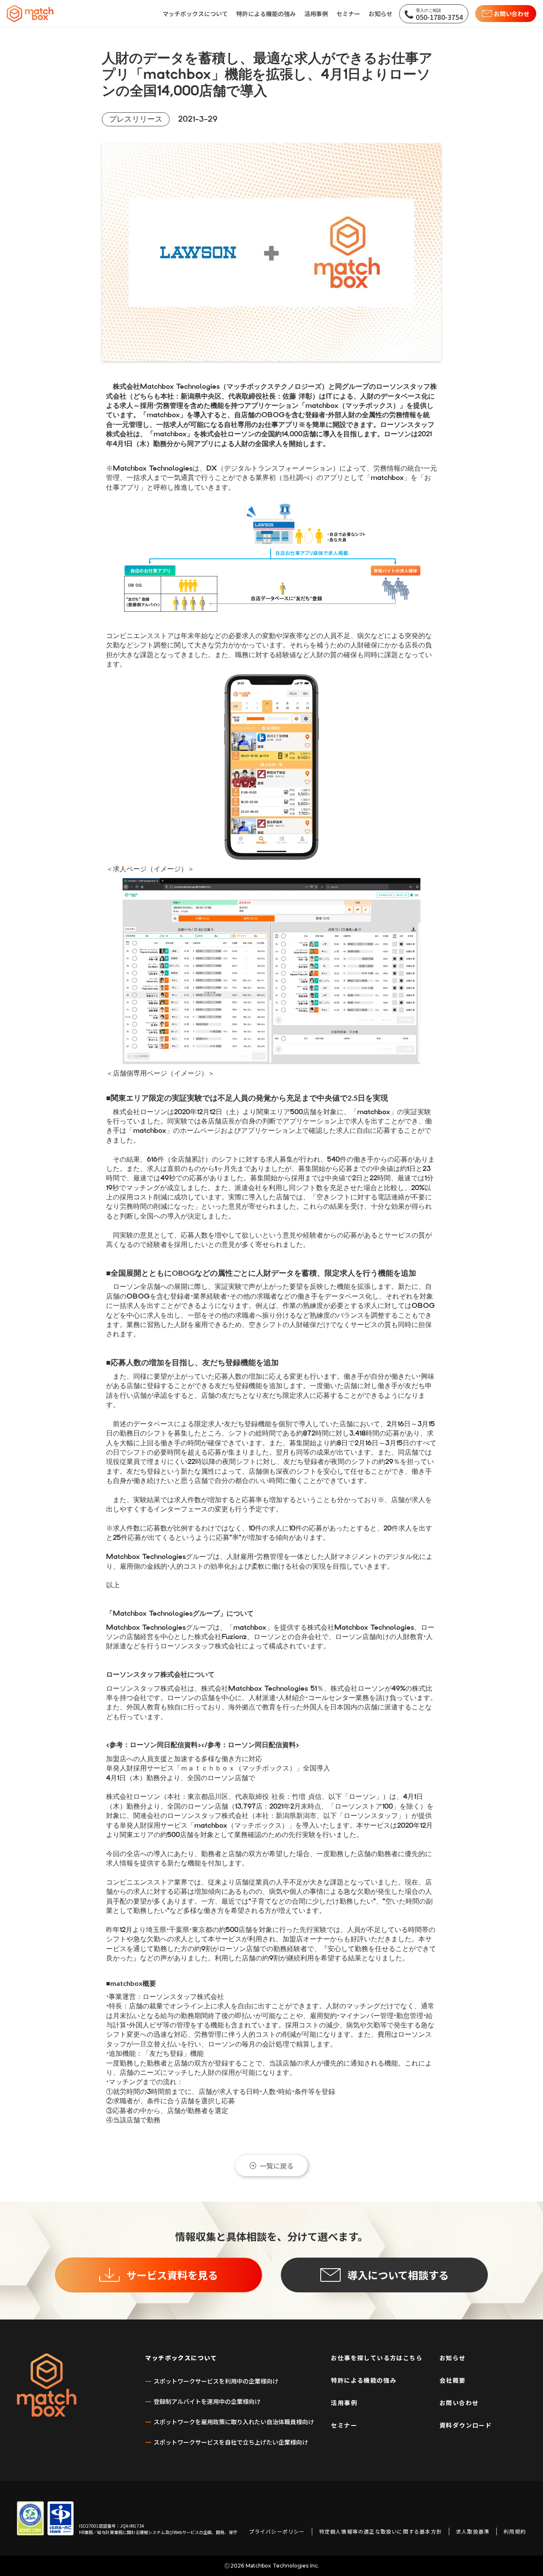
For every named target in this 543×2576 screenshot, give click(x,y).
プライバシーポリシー (277, 2531)
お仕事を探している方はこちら (377, 2358)
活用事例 (344, 2403)
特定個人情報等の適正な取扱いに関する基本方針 (381, 2531)
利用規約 (515, 2531)
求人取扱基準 (473, 2531)
